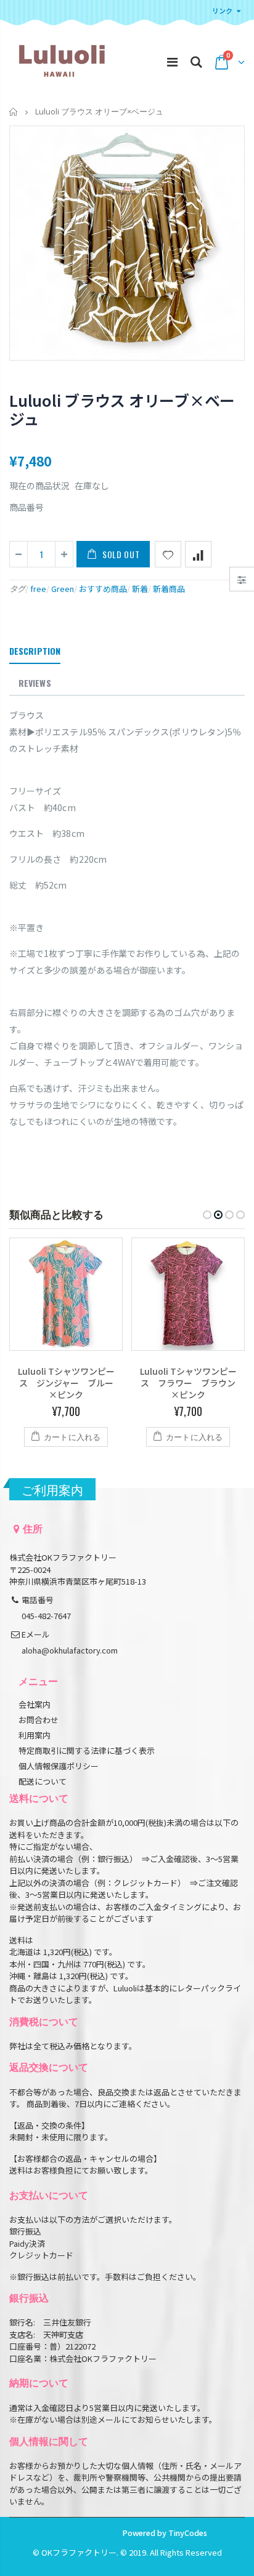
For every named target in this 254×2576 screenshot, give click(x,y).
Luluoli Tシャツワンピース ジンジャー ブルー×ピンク (66, 1383)
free (38, 589)
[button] (207, 1215)
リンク (222, 10)
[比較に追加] (198, 554)
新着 (140, 589)
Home (14, 112)
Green (63, 589)
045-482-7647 (46, 1616)
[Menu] (172, 61)
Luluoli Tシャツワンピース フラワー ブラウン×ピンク (188, 1383)
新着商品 (169, 589)
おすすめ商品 (103, 589)
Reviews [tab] (35, 683)
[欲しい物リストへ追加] (168, 554)
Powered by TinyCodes (165, 2533)
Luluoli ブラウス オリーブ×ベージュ (122, 409)
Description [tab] (35, 651)
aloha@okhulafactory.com (70, 1650)
